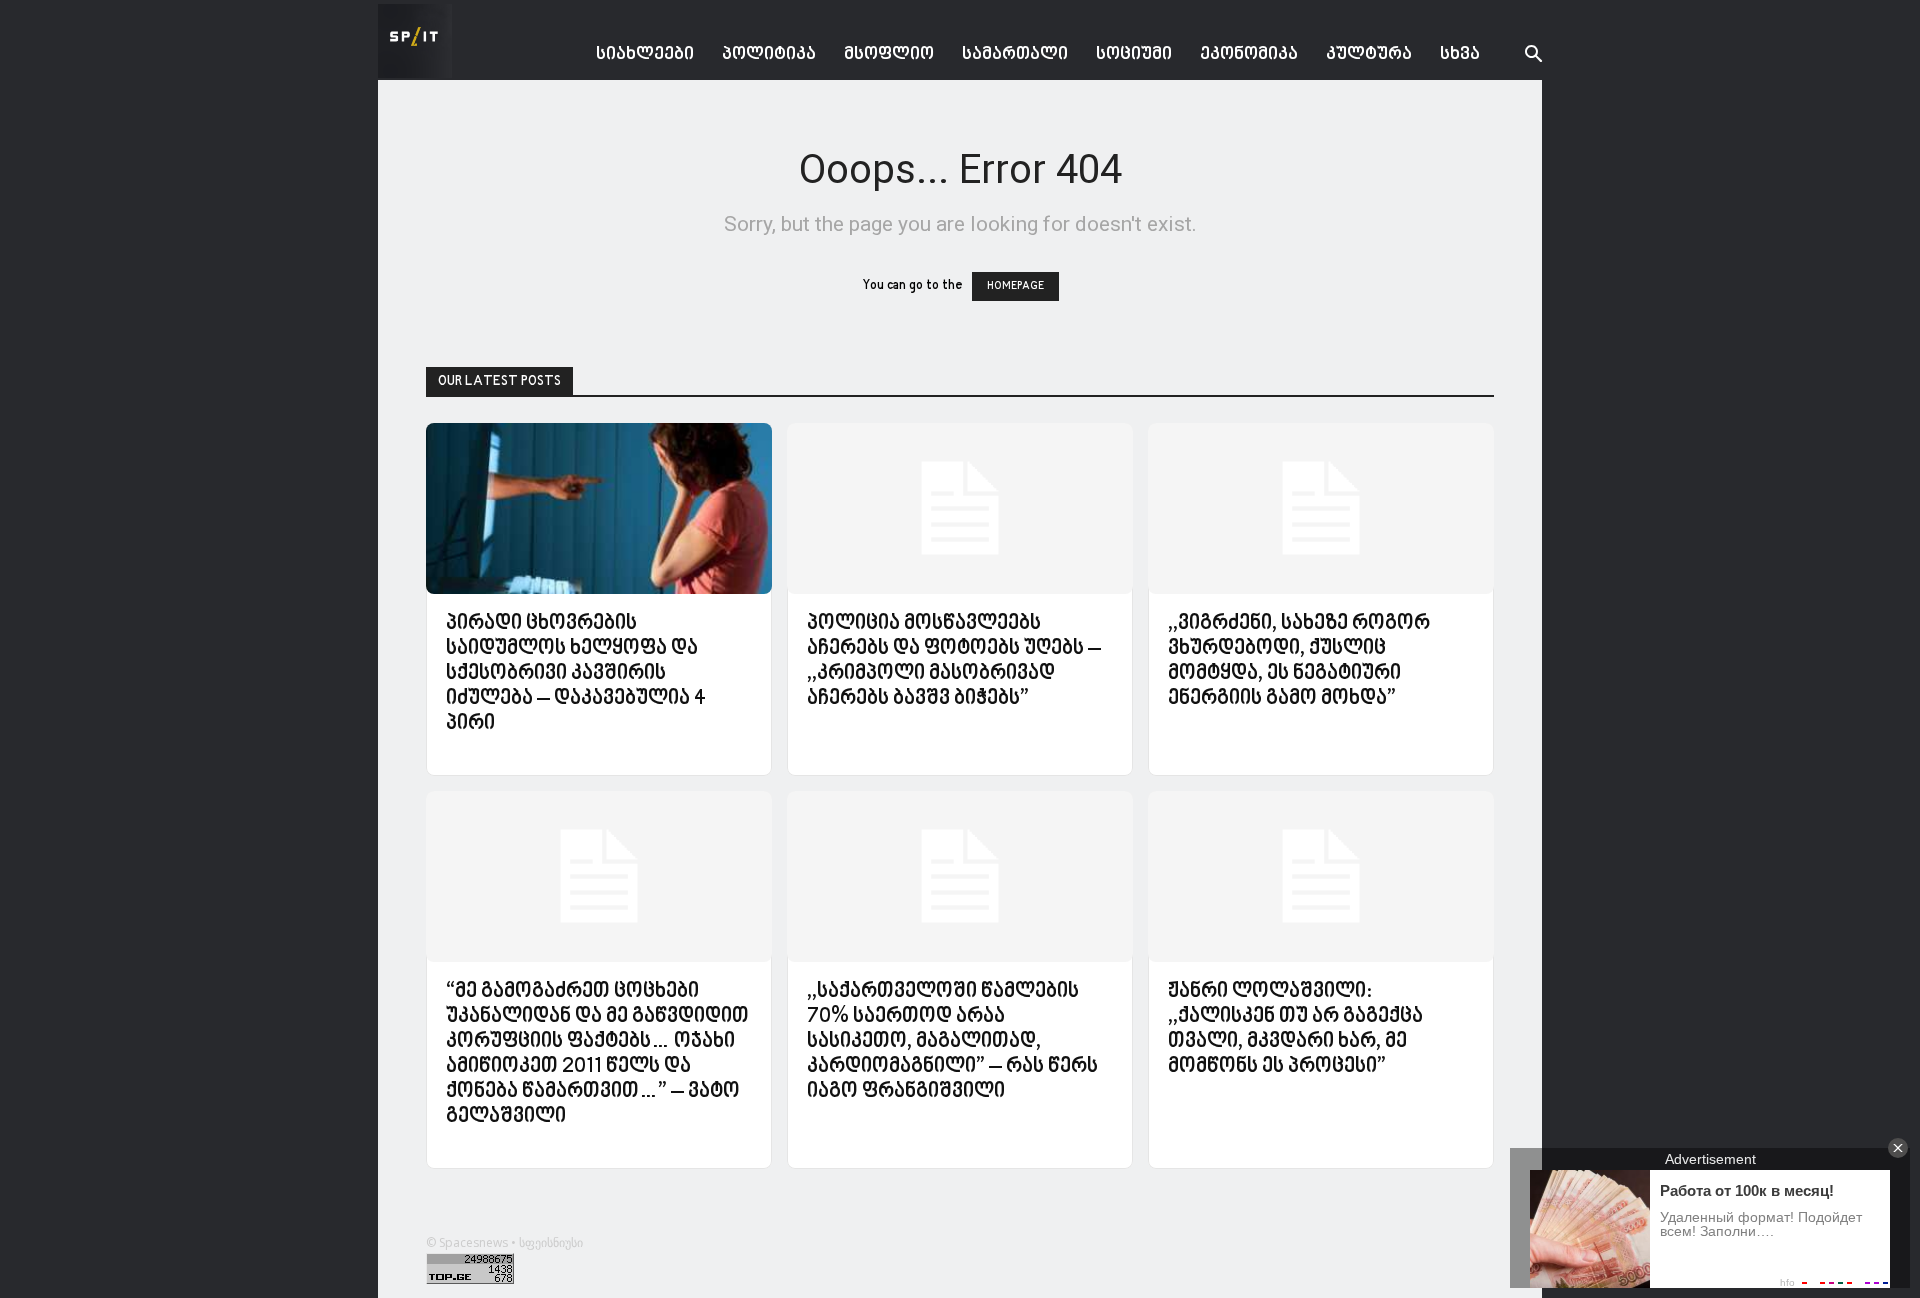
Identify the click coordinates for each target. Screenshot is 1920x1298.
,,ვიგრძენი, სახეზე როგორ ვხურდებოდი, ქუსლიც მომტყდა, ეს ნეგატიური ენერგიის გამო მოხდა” (1299, 661)
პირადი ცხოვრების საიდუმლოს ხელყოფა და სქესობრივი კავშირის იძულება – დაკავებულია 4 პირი (576, 674)
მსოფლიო (889, 54)
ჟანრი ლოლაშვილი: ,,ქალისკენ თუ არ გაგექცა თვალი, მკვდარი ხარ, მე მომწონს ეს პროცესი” (1295, 1029)
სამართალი (1015, 54)
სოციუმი (1134, 54)
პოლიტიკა (769, 54)
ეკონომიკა (1249, 54)
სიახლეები (645, 54)
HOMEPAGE (1015, 286)
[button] (1518, 56)
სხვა (1460, 54)
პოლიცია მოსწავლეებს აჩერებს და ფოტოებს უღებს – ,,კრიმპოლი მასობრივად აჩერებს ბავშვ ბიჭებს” (954, 661)
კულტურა (1369, 54)
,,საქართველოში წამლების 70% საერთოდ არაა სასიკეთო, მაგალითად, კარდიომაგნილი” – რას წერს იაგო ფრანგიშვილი (952, 1042)
